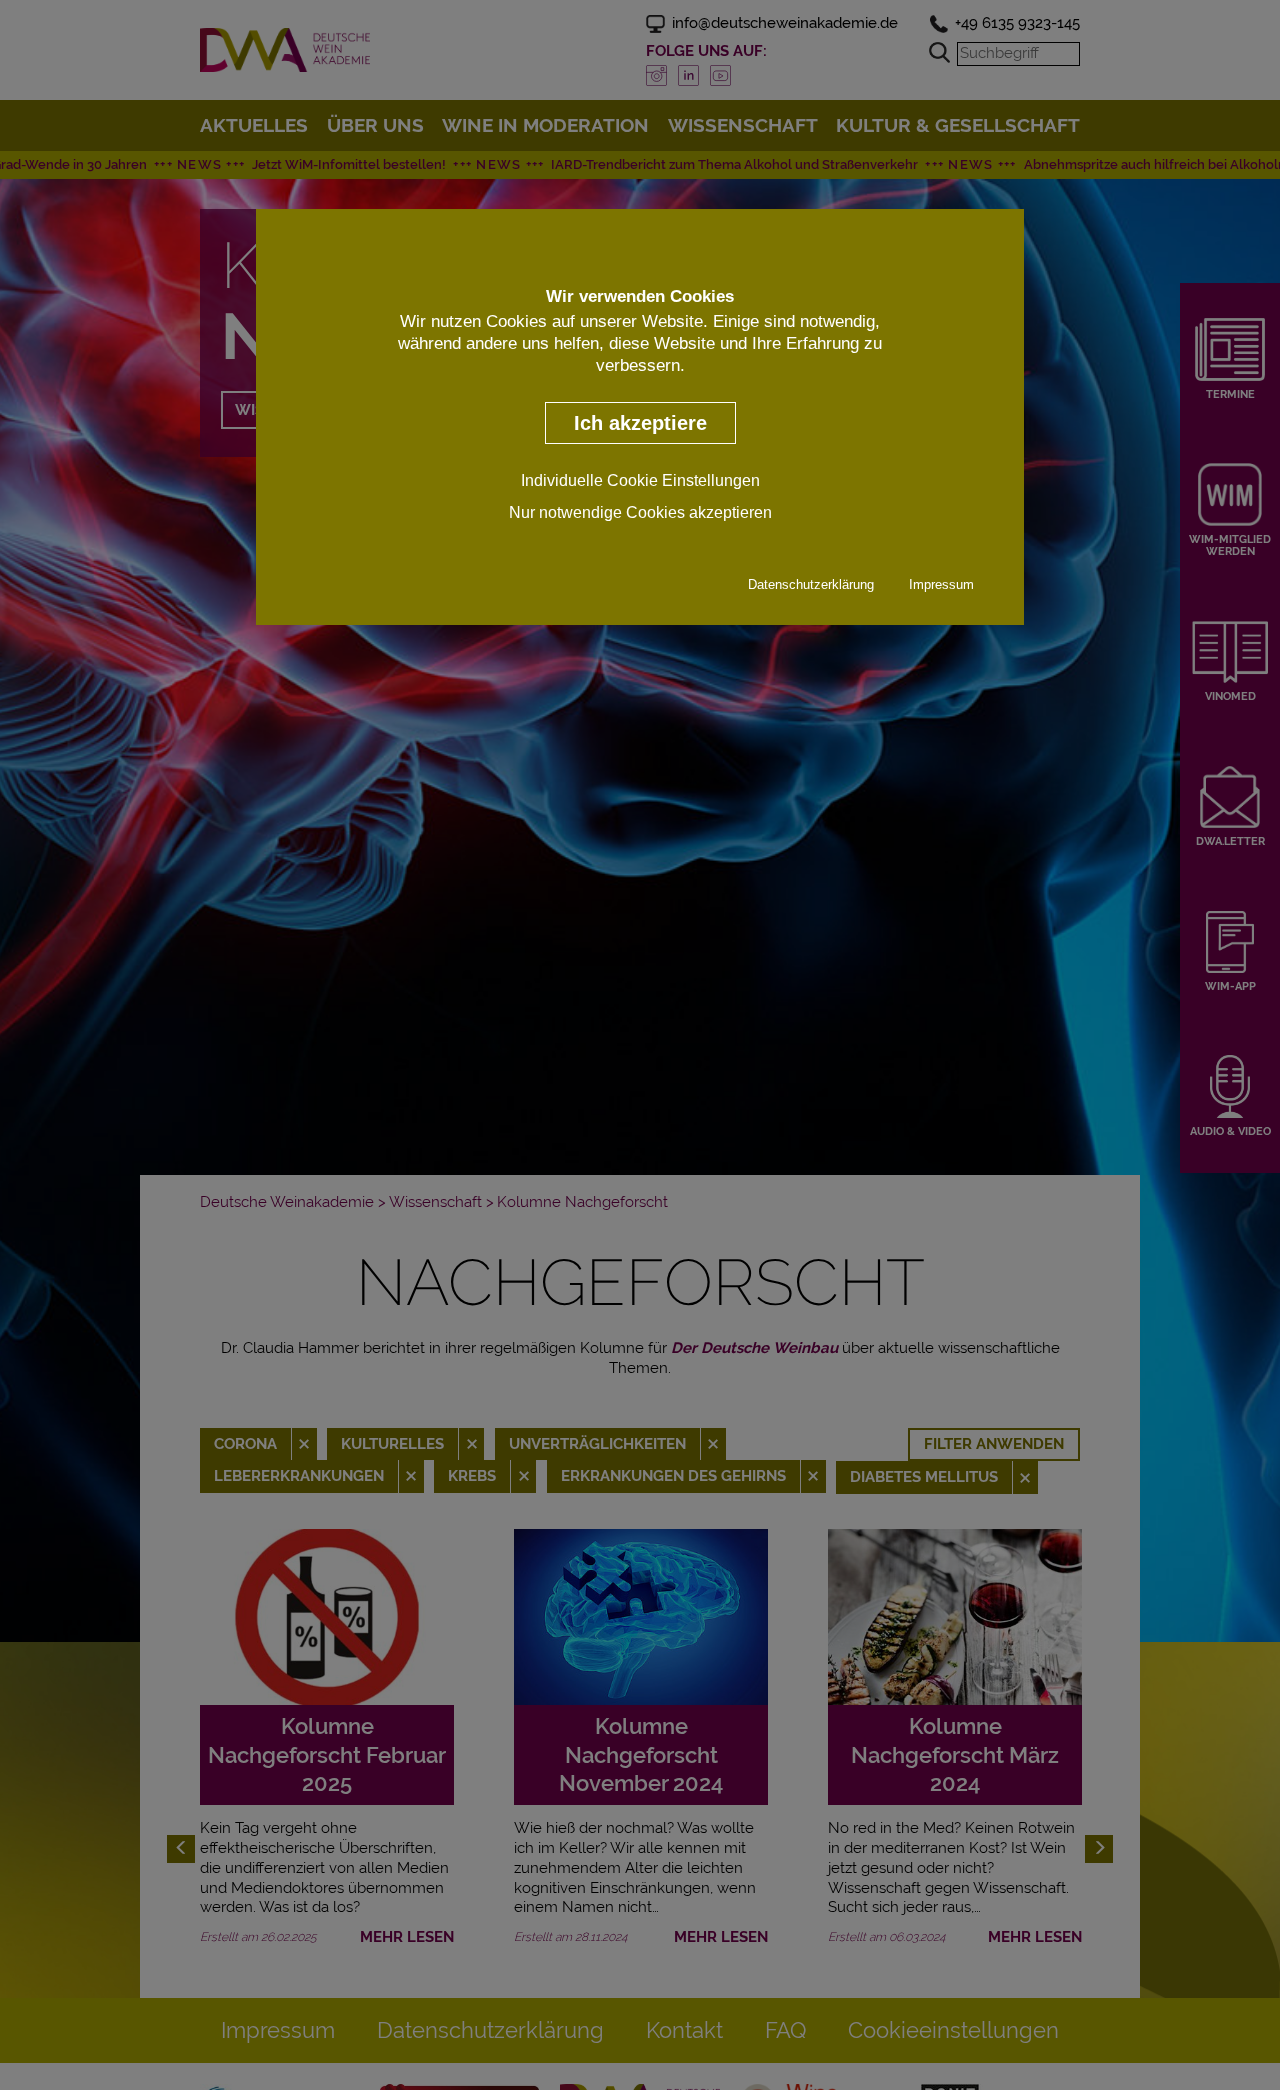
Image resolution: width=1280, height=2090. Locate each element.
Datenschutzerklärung (811, 585)
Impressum (941, 585)
